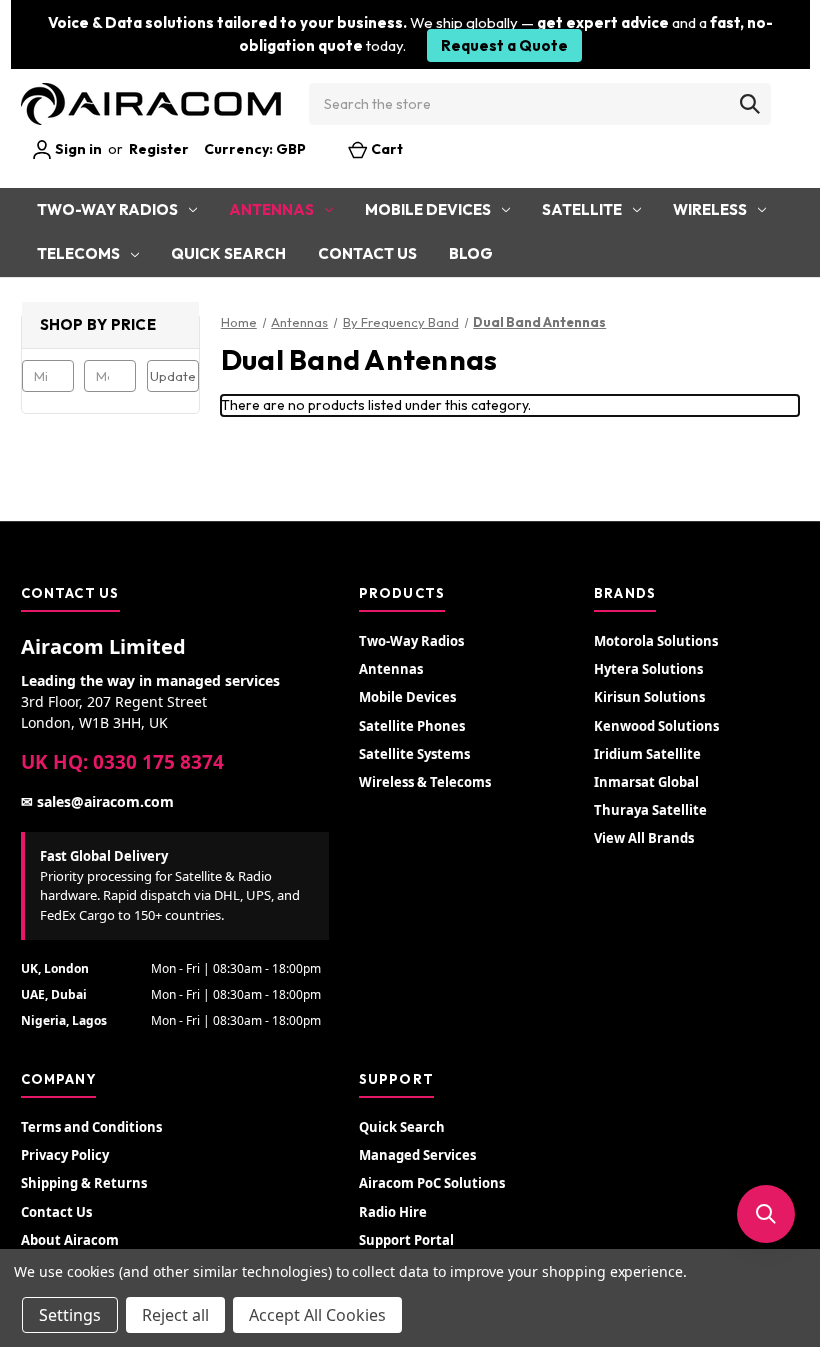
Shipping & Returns (84, 1183)
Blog (471, 253)
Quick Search (228, 253)
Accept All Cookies (317, 1315)
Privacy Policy (65, 1155)
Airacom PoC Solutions (432, 1183)
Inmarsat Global (646, 782)
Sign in (77, 149)
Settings (70, 1315)
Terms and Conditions (91, 1127)
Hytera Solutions (648, 669)
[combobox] (540, 104)
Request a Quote (504, 45)
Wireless (710, 209)
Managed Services (417, 1155)
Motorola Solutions (656, 641)
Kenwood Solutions (656, 726)
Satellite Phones (412, 726)
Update (173, 376)
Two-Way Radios (107, 209)
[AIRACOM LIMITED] (151, 104)
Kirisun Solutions (649, 697)
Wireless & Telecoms (425, 782)
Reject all (175, 1315)
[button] (766, 1214)
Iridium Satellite (647, 754)
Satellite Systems (414, 754)
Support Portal (406, 1240)
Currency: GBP (256, 149)
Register (159, 149)
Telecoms (78, 253)
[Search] (750, 104)
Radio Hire (393, 1212)
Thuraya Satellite (650, 810)
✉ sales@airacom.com (97, 801)
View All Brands (644, 838)
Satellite (582, 209)
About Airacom (70, 1240)
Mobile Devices (428, 209)
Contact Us (367, 253)
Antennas (271, 209)
